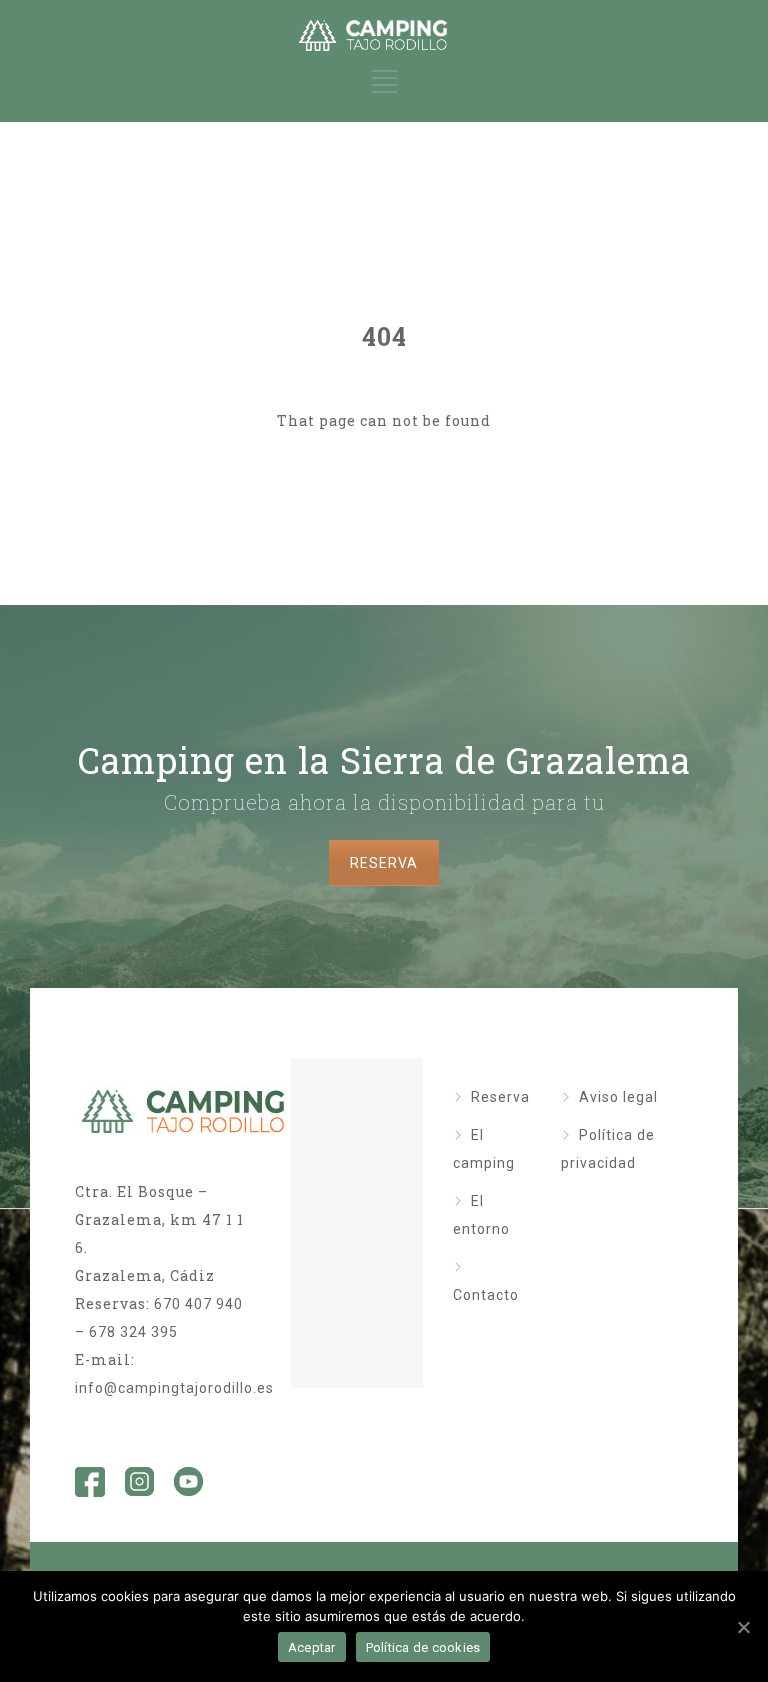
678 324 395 (133, 1332)
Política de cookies (423, 1647)
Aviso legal (618, 1097)
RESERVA (384, 863)
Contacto (486, 1295)
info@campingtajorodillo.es (174, 1388)
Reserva (500, 1097)
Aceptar (312, 1647)
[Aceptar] (743, 1627)
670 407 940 (198, 1304)
